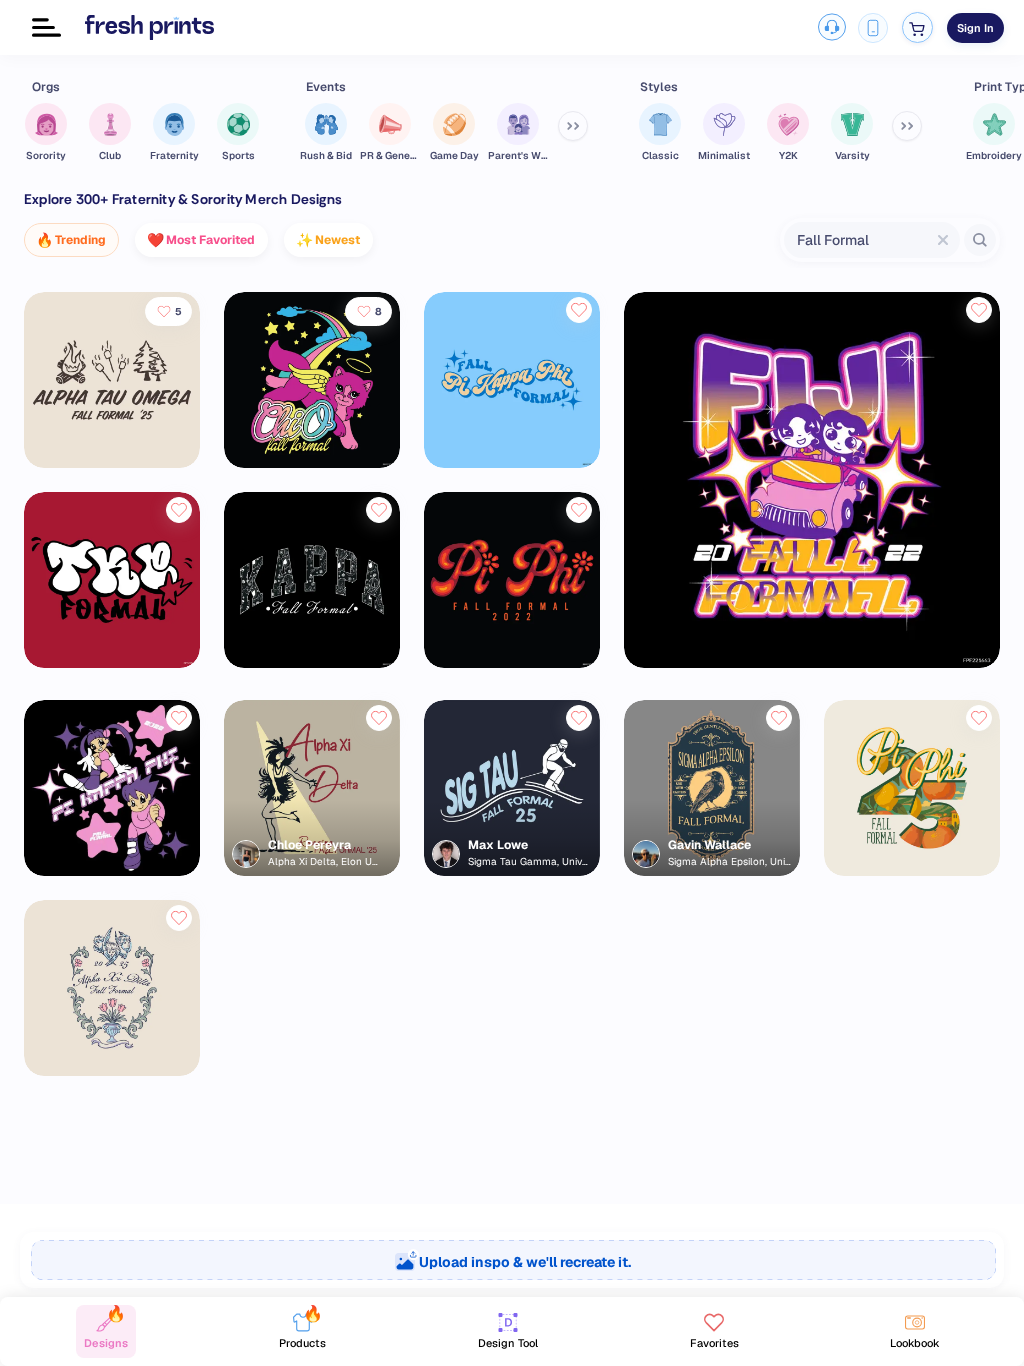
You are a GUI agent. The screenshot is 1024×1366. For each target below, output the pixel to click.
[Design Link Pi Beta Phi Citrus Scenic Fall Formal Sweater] (912, 870)
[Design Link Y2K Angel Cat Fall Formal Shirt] (312, 462)
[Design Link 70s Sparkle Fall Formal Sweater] (512, 462)
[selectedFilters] (573, 126)
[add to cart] (917, 27)
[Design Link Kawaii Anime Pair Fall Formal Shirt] (112, 870)
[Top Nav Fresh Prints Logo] (149, 27)
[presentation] (512, 1260)
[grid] (512, 700)
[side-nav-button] (46, 27)
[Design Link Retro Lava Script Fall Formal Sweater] (512, 662)
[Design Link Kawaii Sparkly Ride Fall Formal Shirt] (812, 662)
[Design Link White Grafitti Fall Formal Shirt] (112, 662)
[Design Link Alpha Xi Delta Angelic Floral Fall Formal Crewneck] (112, 1070)
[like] (579, 310)
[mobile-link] (873, 28)
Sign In (975, 28)
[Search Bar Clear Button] (943, 240)
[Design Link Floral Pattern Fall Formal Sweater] (312, 662)
